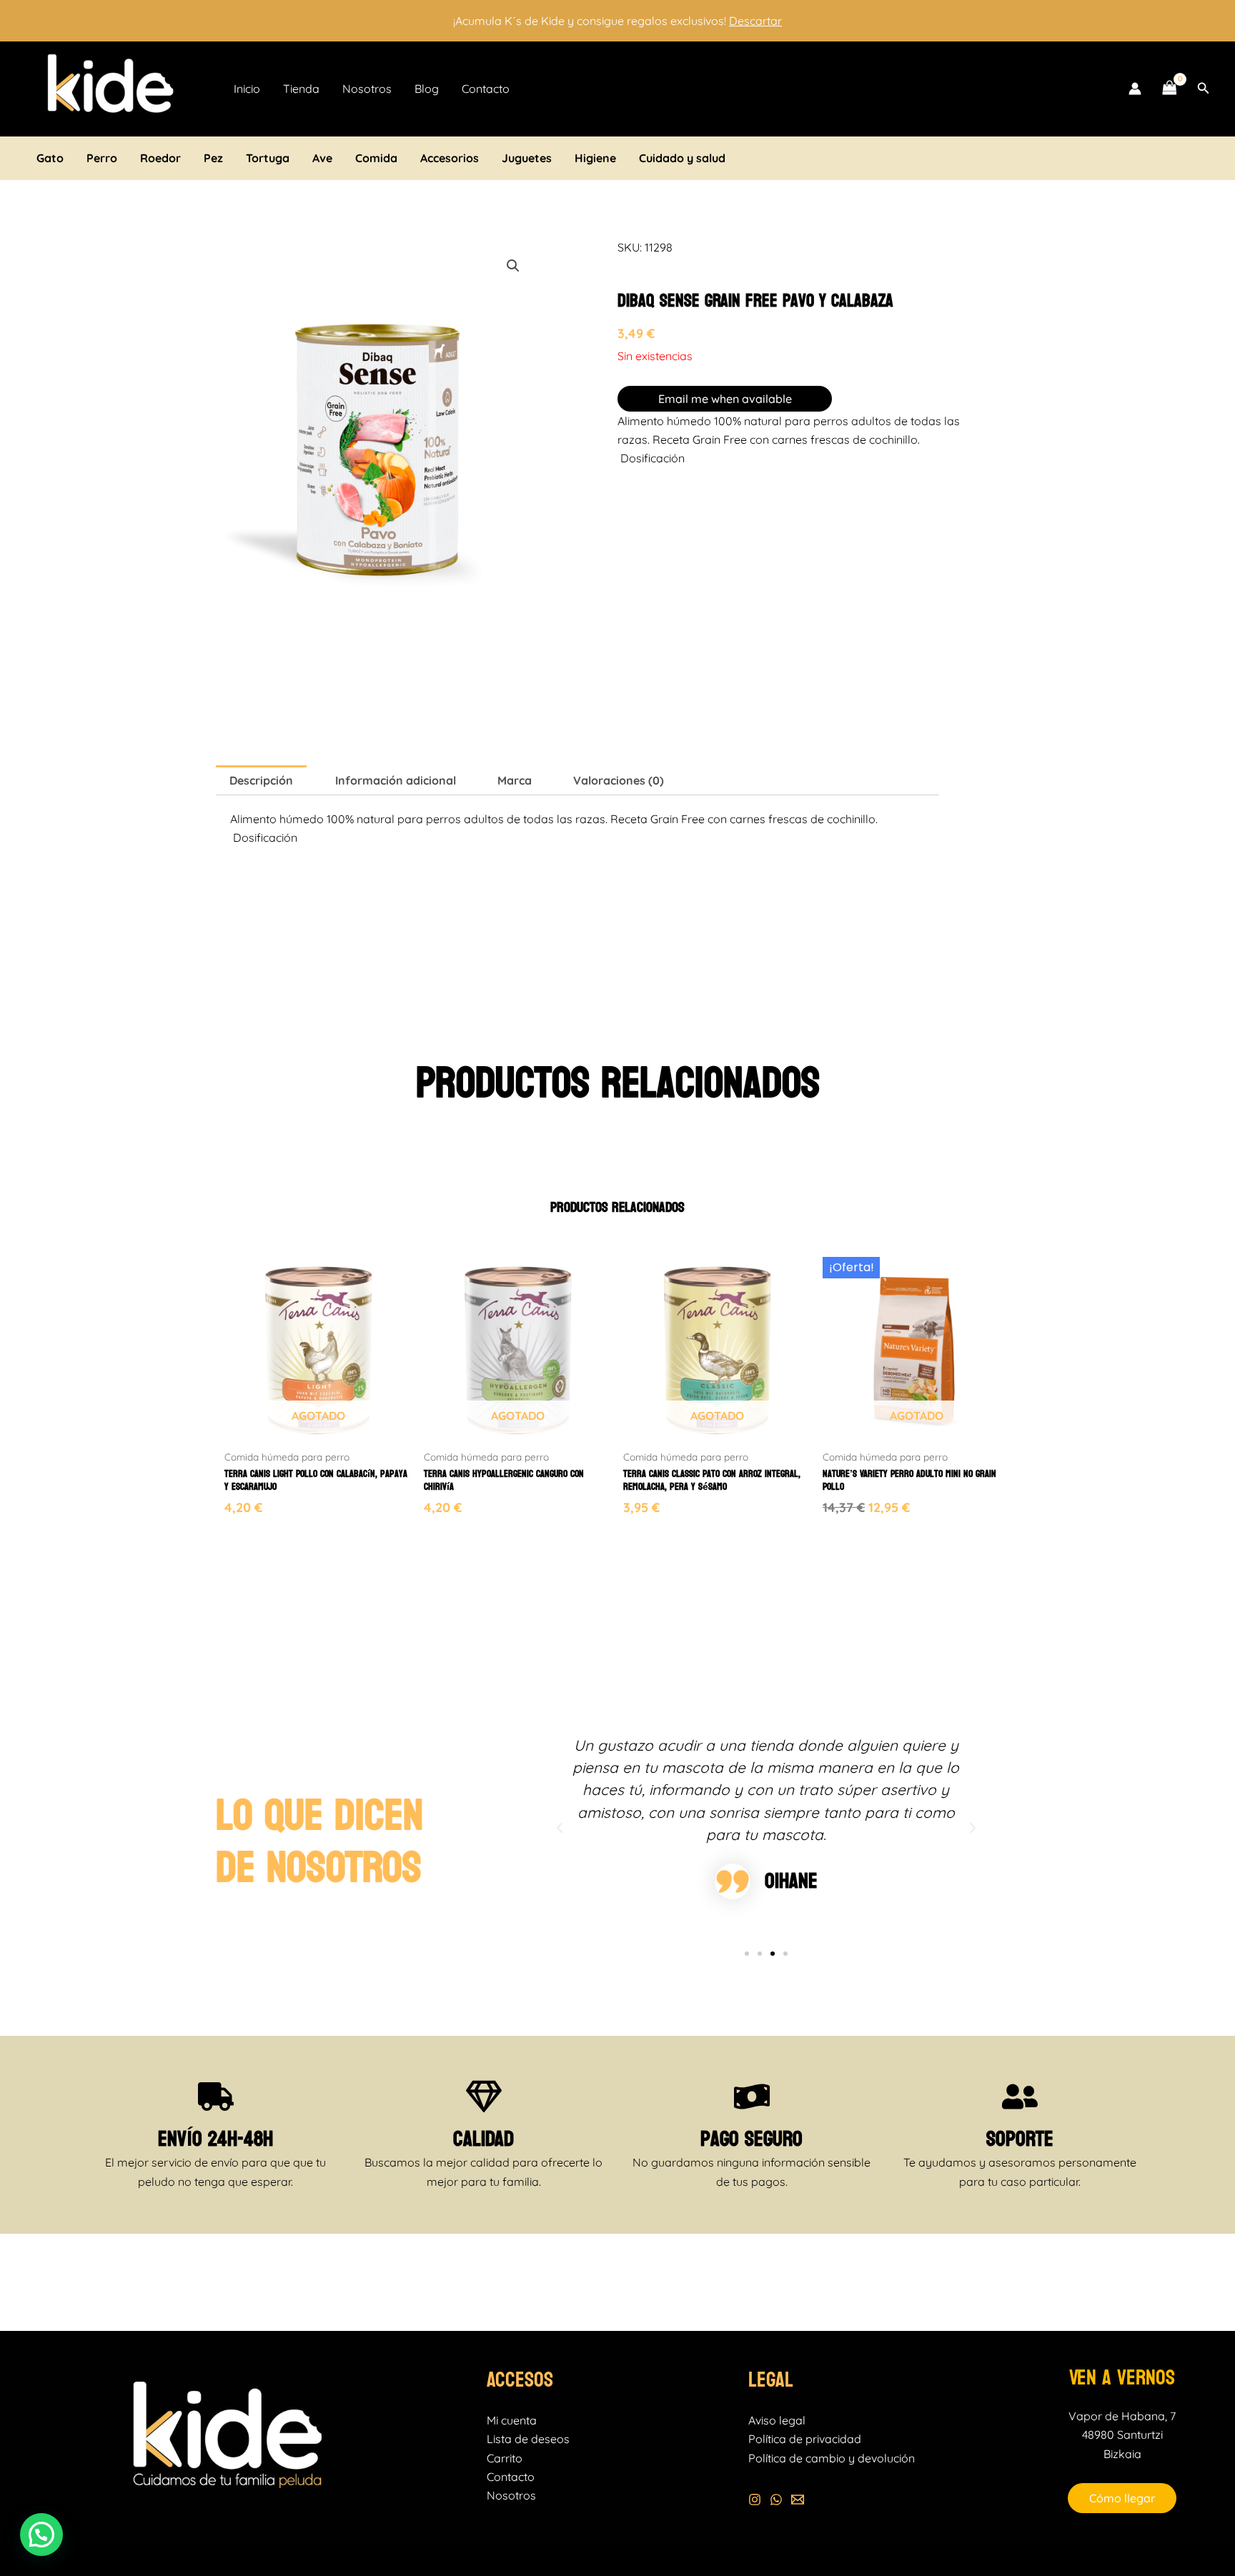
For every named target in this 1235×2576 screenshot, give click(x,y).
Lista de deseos (528, 2439)
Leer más (250, 1532)
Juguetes (527, 158)
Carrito (505, 2458)
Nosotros (367, 89)
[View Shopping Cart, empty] (1169, 89)
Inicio (247, 89)
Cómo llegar (1122, 2498)
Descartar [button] (755, 21)
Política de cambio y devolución (832, 2458)
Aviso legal (777, 2420)
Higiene (595, 158)
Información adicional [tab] (396, 780)
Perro (102, 158)
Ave (322, 158)
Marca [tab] (515, 780)
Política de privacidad (805, 2439)
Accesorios (450, 158)
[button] (1204, 89)
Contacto (486, 89)
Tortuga (268, 158)
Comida (376, 158)
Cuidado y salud (682, 158)
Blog (427, 89)
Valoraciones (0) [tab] (619, 780)
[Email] (798, 2500)
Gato (50, 158)
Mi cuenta (512, 2420)
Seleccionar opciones (885, 1532)
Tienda (301, 89)
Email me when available (725, 399)
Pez (213, 158)
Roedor (160, 158)
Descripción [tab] (261, 780)
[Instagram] (755, 2500)
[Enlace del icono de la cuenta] (1135, 89)
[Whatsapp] (776, 2500)
